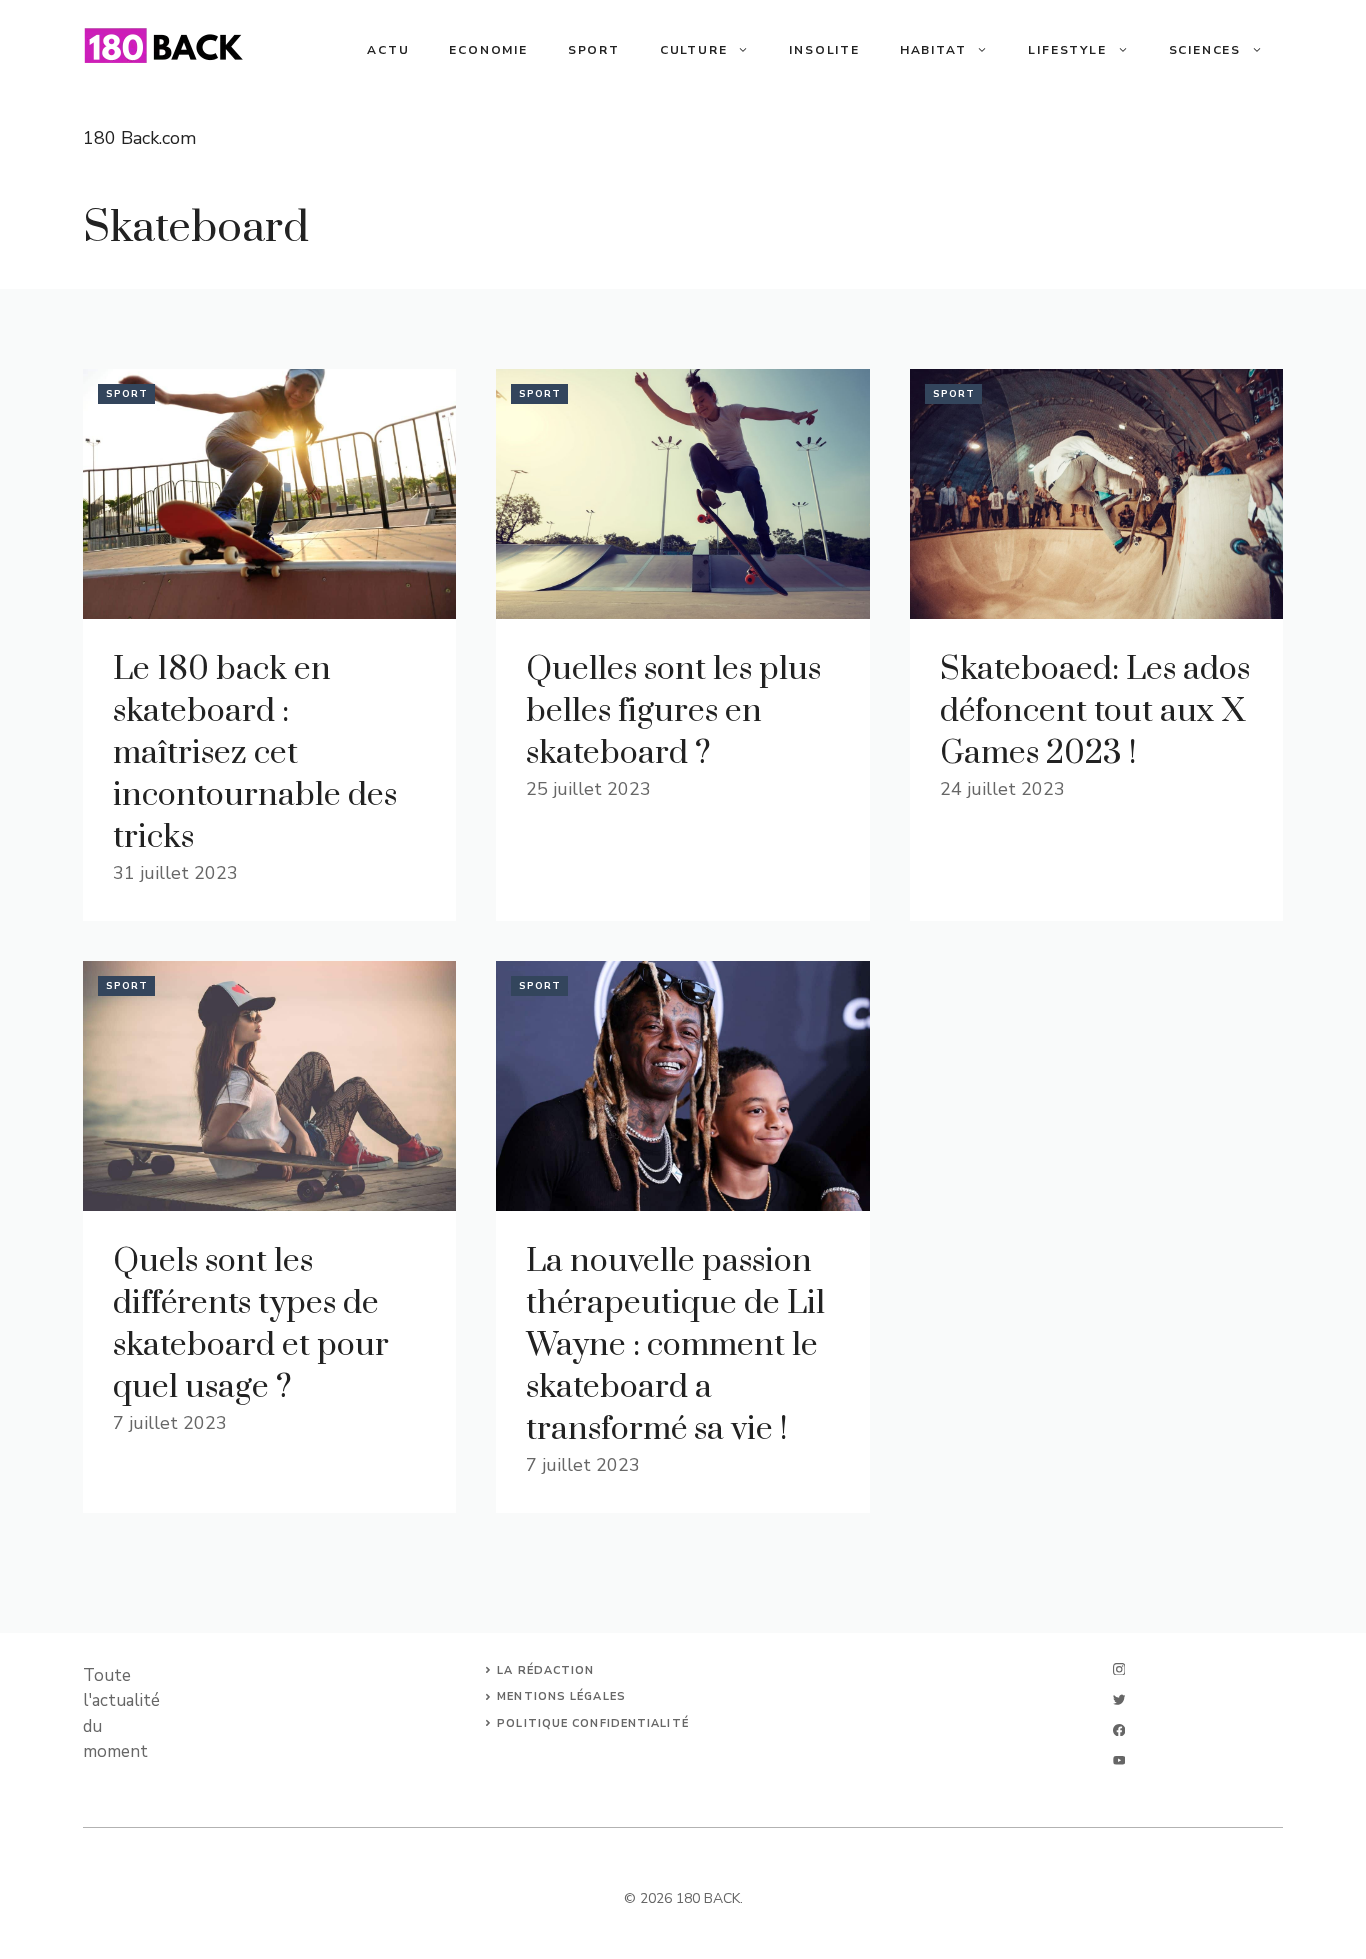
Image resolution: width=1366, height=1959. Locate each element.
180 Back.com (139, 138)
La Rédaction (545, 1670)
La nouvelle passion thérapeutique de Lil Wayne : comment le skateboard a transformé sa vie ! (675, 1345)
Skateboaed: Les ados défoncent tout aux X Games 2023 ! (1095, 711)
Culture (694, 50)
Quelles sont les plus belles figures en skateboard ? (673, 711)
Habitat (933, 50)
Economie (488, 50)
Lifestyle (1067, 50)
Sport (594, 50)
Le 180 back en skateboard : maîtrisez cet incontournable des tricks (255, 753)
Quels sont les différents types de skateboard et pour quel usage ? (251, 1324)
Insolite (824, 50)
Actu (388, 50)
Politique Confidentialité (593, 1723)
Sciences (1205, 50)
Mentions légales (561, 1696)
